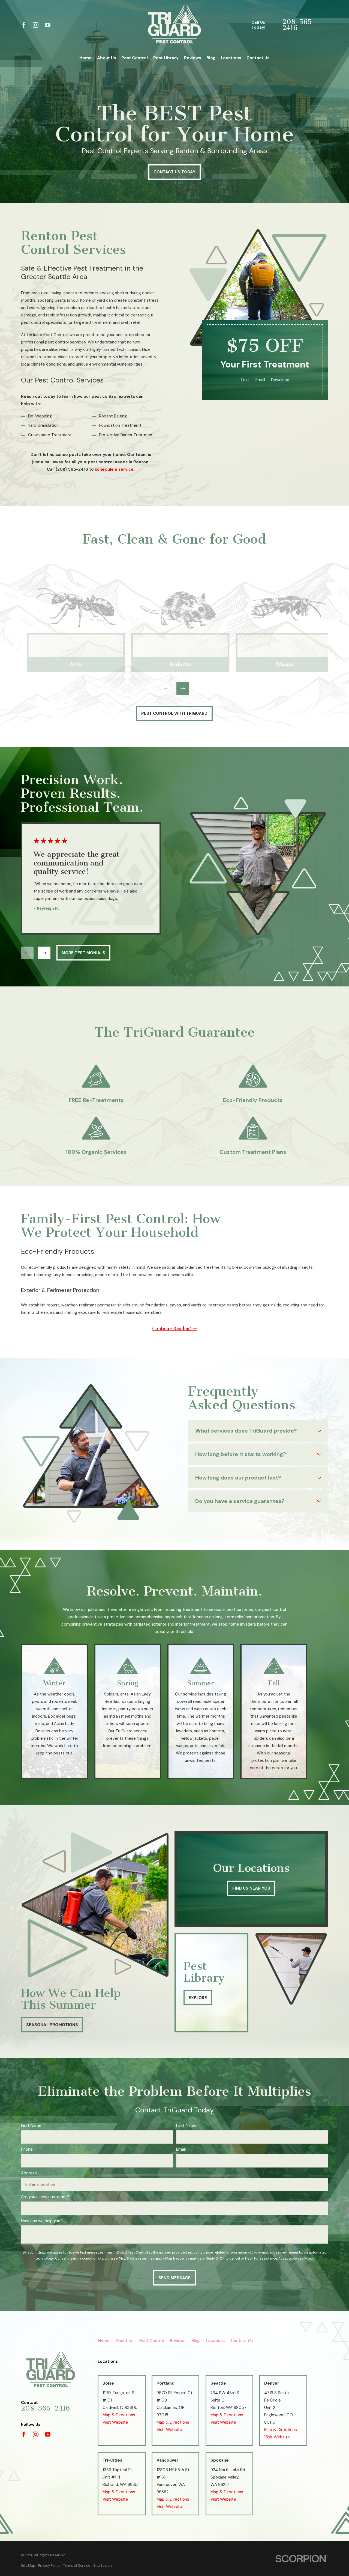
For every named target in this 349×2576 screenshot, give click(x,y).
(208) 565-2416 (72, 469)
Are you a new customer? (45, 2197)
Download (280, 380)
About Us (124, 2341)
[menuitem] (28, 2566)
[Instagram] (36, 25)
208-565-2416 (299, 25)
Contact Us (242, 2341)
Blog (195, 2341)
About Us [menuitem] (106, 58)
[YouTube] (48, 25)
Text (245, 380)
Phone (27, 2149)
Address (29, 2173)
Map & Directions (119, 2415)
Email (260, 380)
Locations (215, 2341)
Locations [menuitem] (231, 58)
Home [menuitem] (85, 58)
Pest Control (151, 2341)
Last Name (186, 2126)
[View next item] (183, 689)
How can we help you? (42, 2221)
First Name (31, 2126)
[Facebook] (24, 25)
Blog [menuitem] (211, 58)
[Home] (174, 25)
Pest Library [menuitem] (166, 58)
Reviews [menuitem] (192, 58)
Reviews (178, 2341)
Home (104, 2341)
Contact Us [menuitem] (258, 58)
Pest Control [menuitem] (135, 58)
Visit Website (115, 2422)
